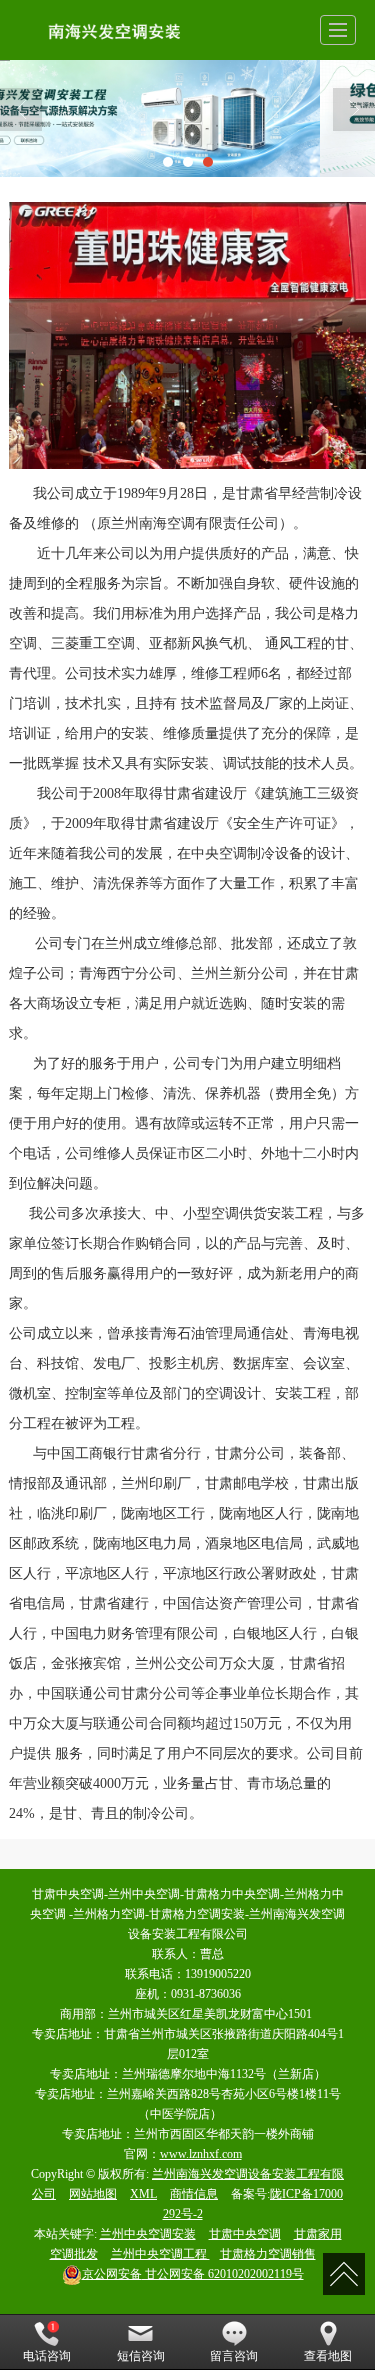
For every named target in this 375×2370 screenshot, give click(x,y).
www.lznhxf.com (201, 2154)
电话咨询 (47, 2356)
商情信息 (194, 2194)
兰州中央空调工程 (160, 2254)
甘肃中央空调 (245, 2234)
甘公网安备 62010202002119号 (193, 2274)
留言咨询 (234, 2356)
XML (143, 2194)
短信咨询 (141, 2356)
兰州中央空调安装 (148, 2234)
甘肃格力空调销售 (268, 2254)
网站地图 (93, 2194)
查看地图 (328, 2356)
